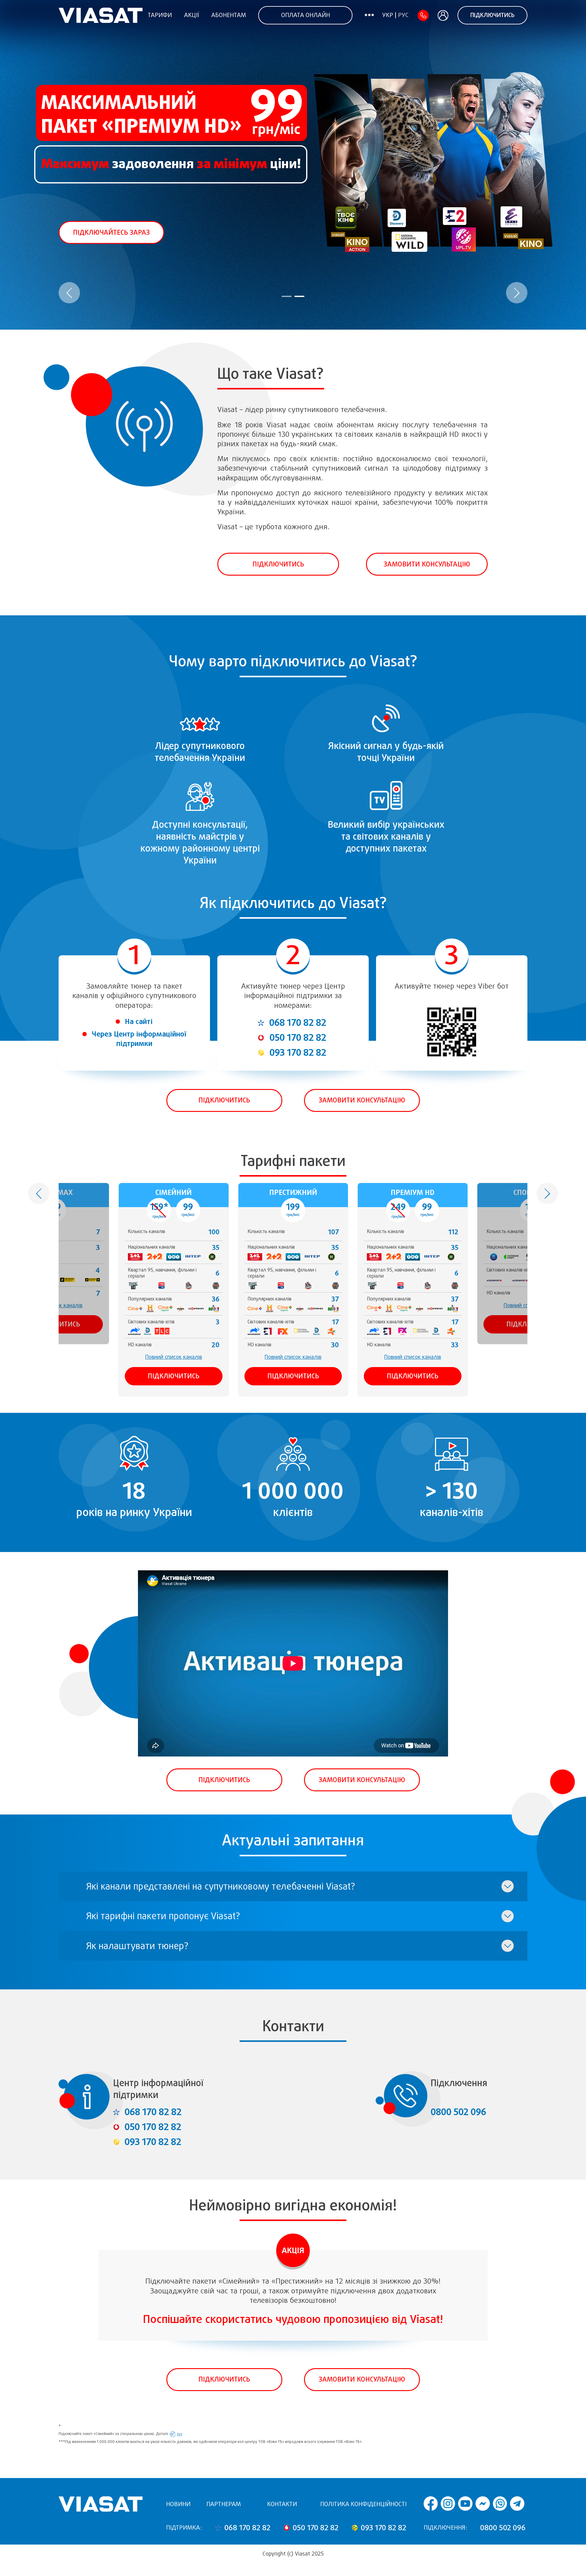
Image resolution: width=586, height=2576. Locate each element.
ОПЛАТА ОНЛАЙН (306, 15)
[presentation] (69, 293)
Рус (403, 15)
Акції (192, 15)
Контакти (282, 2504)
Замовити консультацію (427, 564)
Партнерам (224, 2504)
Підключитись (492, 15)
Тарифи (160, 15)
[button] (287, 296)
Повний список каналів (174, 1357)
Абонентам (229, 15)
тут (180, 2434)
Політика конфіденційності (363, 2504)
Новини (178, 2504)
